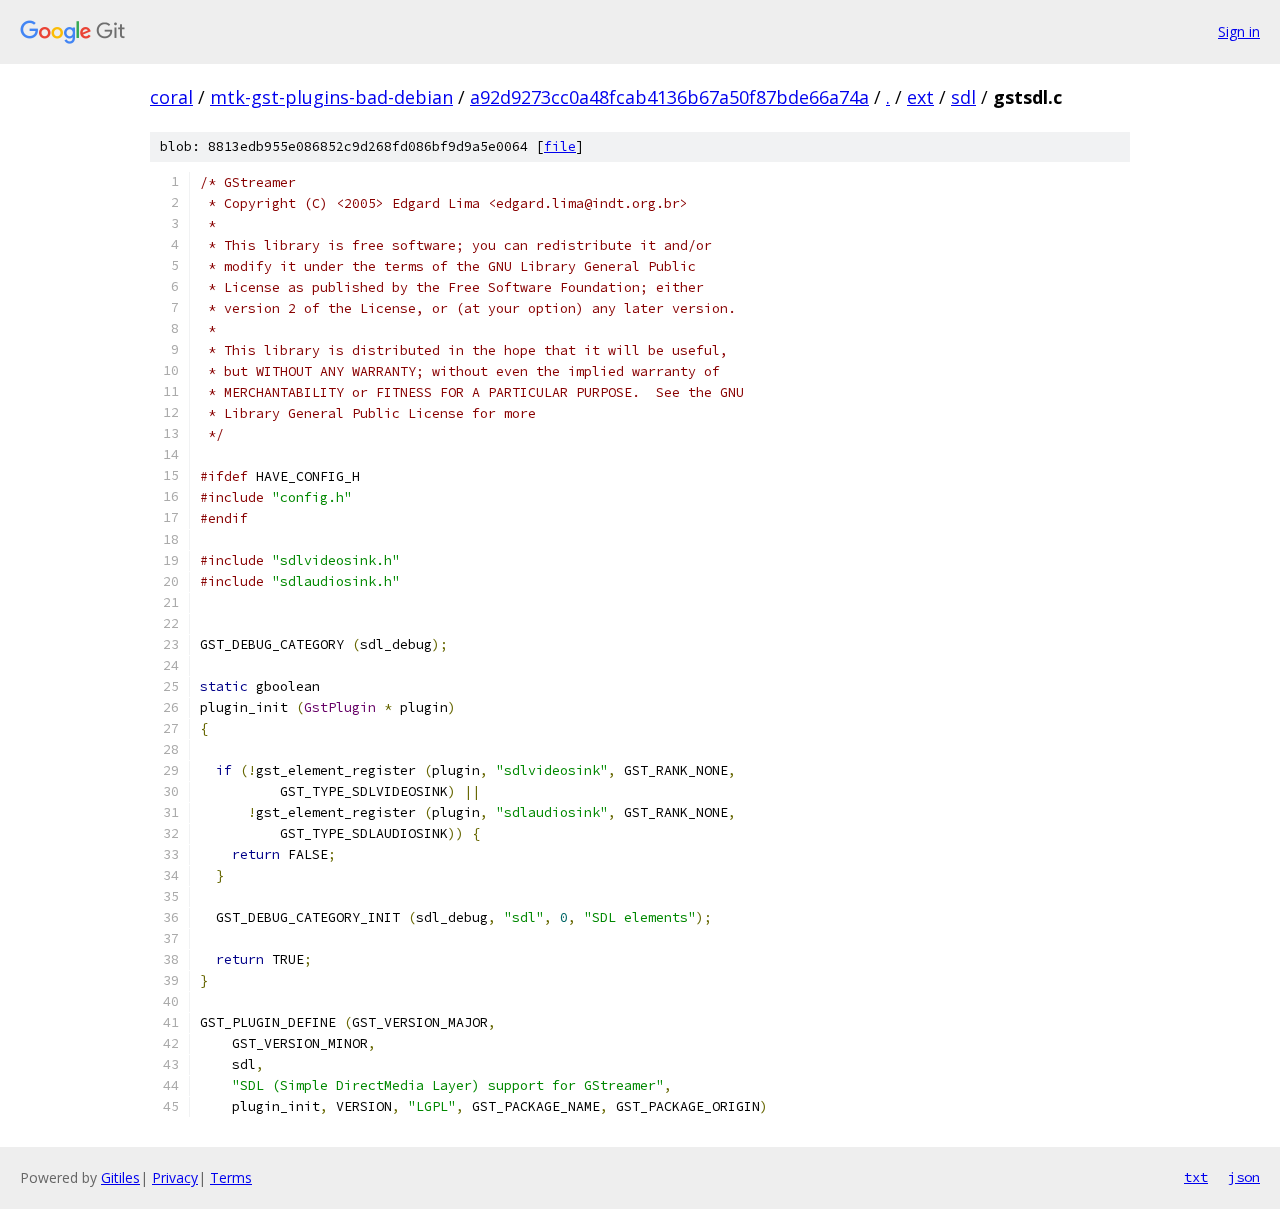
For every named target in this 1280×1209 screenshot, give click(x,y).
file (560, 146)
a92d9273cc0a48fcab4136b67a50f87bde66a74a (669, 97)
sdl (963, 97)
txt (1196, 1177)
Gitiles (120, 1177)
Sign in (1239, 31)
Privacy (175, 1177)
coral (171, 97)
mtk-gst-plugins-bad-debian (331, 97)
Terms (231, 1177)
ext (920, 97)
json (1244, 1177)
